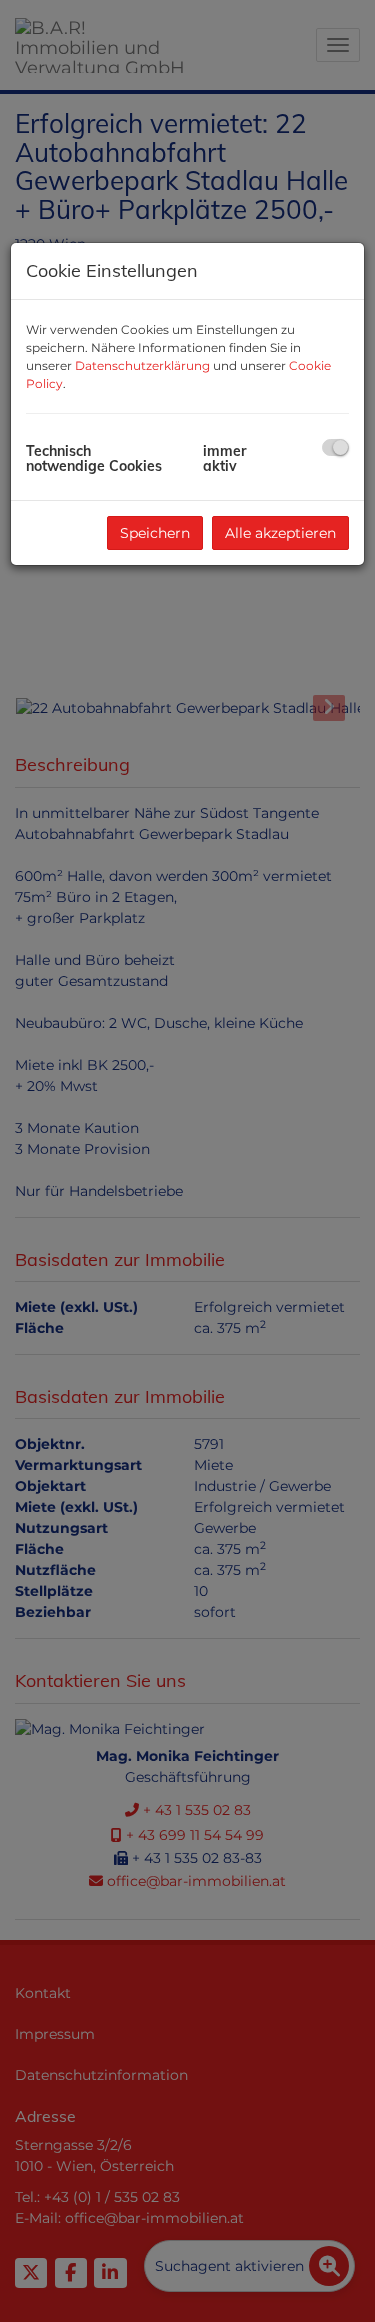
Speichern (155, 533)
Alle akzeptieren (280, 533)
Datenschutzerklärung (142, 365)
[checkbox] (335, 447)
